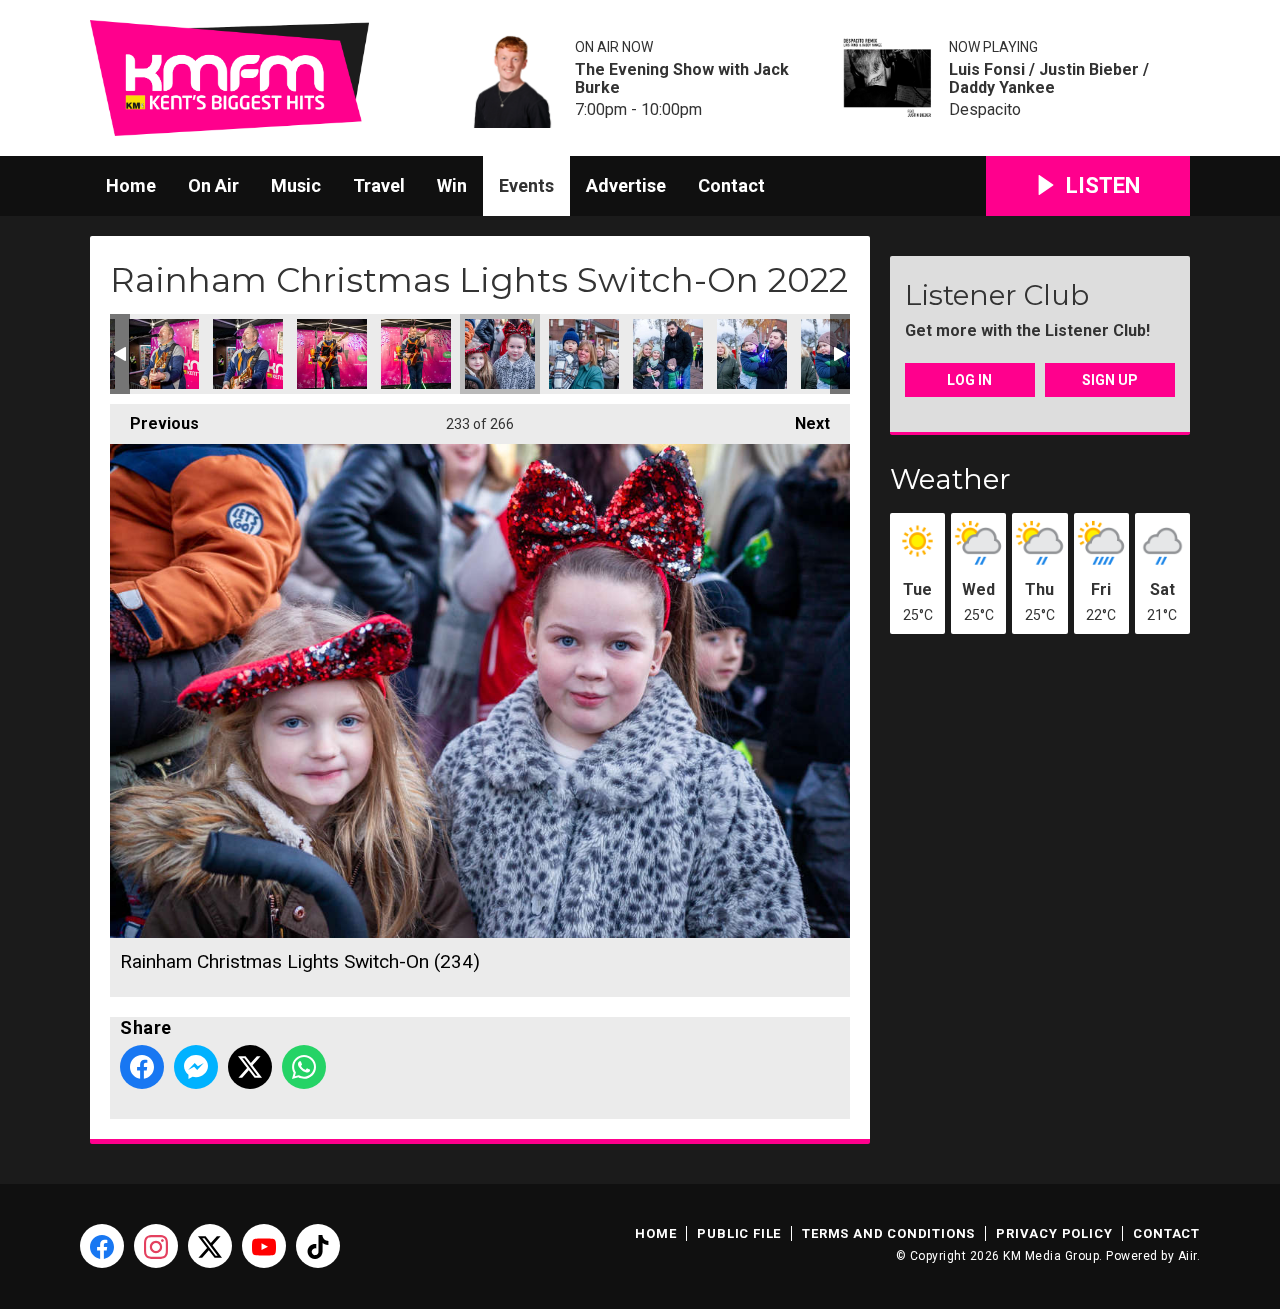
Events (526, 185)
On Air (213, 185)
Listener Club (997, 295)
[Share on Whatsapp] (304, 1067)
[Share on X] (250, 1067)
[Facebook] (102, 1246)
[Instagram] (156, 1246)
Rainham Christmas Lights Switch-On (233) (416, 354)
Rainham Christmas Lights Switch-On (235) (584, 354)
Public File (739, 1233)
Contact (731, 185)
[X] (210, 1246)
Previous (154, 423)
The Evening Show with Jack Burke (682, 79)
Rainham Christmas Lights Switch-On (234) (500, 354)
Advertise (626, 185)
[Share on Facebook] (142, 1067)
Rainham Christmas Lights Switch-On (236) (668, 354)
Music (296, 185)
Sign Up (1110, 380)
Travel (379, 185)
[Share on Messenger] (196, 1067)
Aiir (1187, 1256)
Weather (950, 479)
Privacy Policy (1054, 1233)
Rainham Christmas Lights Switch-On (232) (332, 354)
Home (131, 185)
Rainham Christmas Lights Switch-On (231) (248, 354)
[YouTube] (264, 1246)
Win (452, 185)
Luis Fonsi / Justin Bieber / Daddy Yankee (1049, 79)
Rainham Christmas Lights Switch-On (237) (752, 354)
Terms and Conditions (888, 1233)
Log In (969, 380)
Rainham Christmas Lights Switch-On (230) (164, 354)
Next (802, 423)
